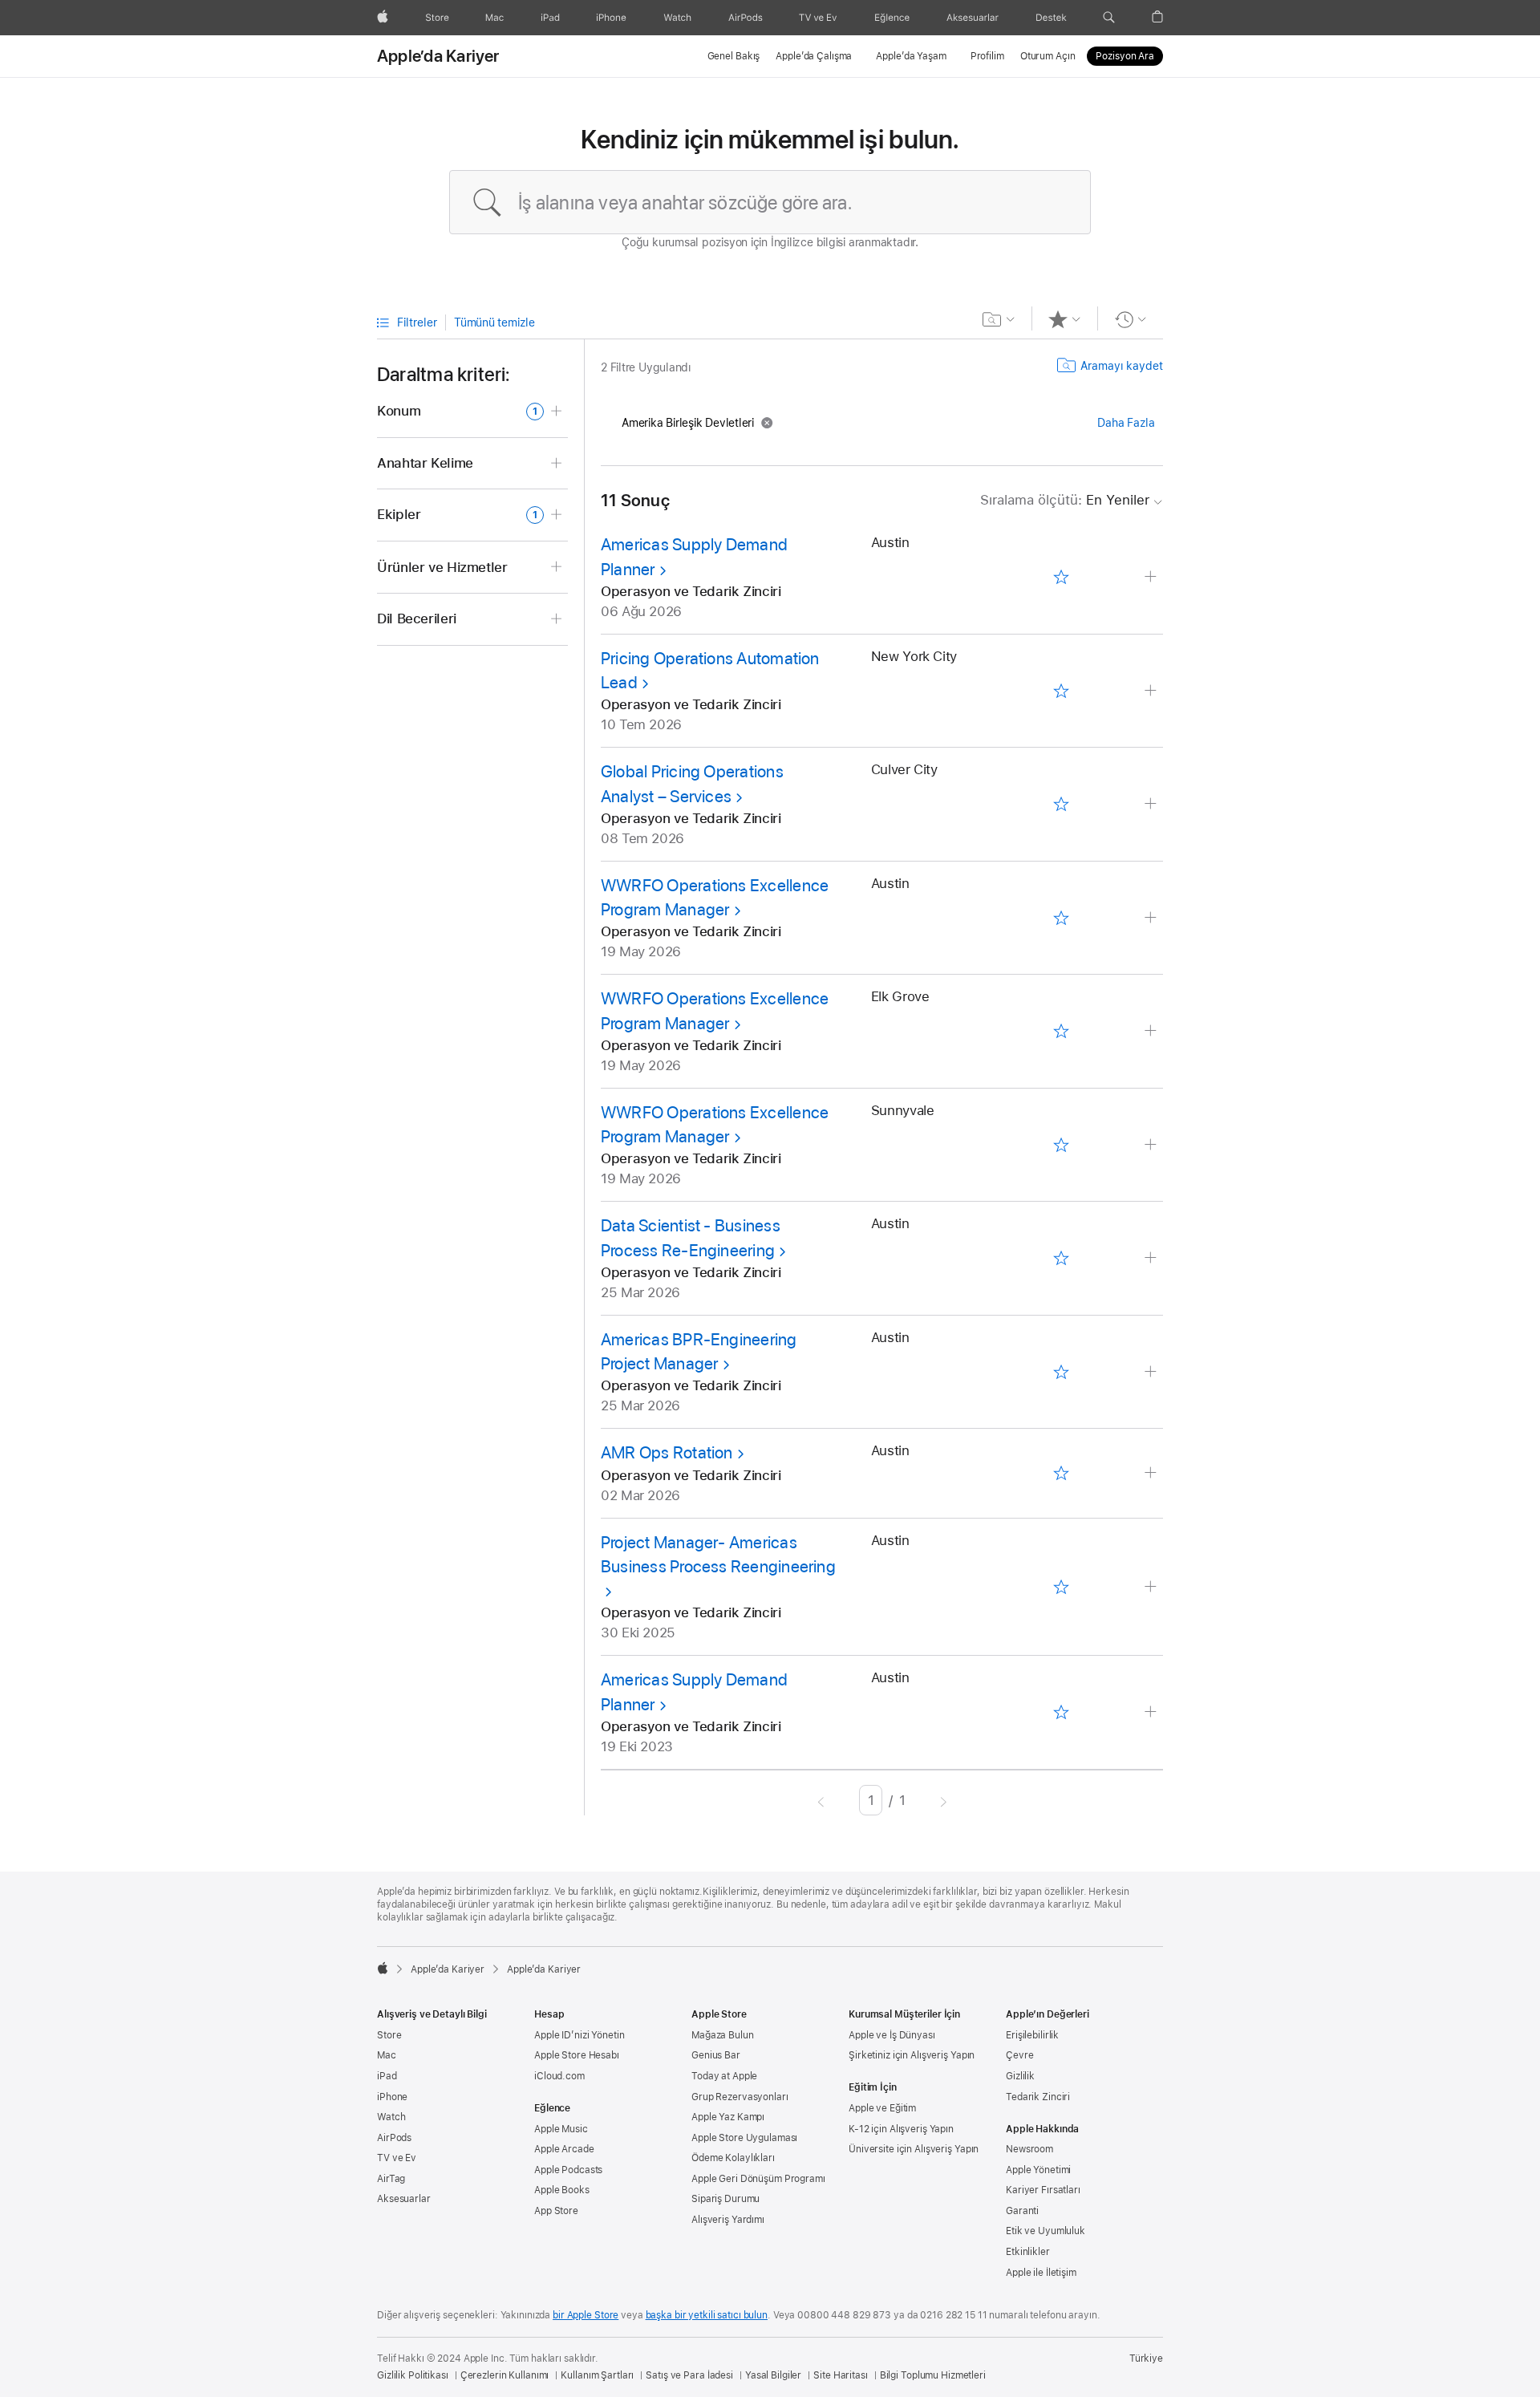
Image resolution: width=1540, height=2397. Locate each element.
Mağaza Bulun (723, 2035)
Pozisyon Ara (1125, 56)
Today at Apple (724, 2076)
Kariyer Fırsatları (1043, 2190)
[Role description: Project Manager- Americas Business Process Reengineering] (1152, 1587)
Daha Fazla (1126, 423)
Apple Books (562, 2190)
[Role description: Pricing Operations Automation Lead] (1152, 691)
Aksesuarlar (404, 2199)
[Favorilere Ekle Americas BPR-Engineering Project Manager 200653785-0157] (1061, 1372)
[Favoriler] (1065, 319)
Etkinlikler (1028, 2252)
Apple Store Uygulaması (744, 2138)
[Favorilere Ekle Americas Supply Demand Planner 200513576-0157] (1061, 1713)
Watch (391, 2117)
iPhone (392, 2097)
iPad (387, 2076)
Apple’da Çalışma (814, 56)
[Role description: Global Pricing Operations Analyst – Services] (1152, 804)
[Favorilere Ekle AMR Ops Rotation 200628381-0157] (1061, 1474)
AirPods (394, 2138)
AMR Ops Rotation (667, 1452)
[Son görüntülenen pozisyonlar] (1131, 319)
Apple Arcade (564, 2149)
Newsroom (1029, 2149)
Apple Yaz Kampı (728, 2117)
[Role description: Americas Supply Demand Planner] (1152, 577)
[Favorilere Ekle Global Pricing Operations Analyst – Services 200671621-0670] (1061, 805)
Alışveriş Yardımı (728, 2220)
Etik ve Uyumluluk (1046, 2231)
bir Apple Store (586, 2315)
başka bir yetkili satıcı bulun (707, 2315)
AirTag (391, 2179)
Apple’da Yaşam (911, 56)
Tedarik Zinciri (1038, 2097)
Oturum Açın (1048, 56)
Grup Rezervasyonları (740, 2097)
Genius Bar (716, 2055)
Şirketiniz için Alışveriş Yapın (912, 2055)
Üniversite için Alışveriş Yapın (914, 2149)
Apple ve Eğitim (882, 2108)
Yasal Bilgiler (773, 2375)
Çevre (1019, 2055)
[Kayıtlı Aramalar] (999, 319)
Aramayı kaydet (1122, 366)
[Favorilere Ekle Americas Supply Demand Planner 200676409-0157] (1061, 578)
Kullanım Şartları (597, 2375)
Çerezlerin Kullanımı (505, 2375)
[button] (1109, 18)
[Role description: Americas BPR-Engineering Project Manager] (1152, 1372)
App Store (556, 2211)
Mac (387, 2055)
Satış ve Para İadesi (689, 2375)
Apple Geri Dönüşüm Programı (758, 2179)
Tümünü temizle (494, 322)
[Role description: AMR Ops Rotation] (1152, 1473)
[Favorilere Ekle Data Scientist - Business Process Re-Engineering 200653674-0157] (1061, 1259)
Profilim (987, 56)
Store (389, 2035)
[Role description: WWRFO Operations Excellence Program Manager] (1152, 918)
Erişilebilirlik (1032, 2035)
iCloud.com (559, 2076)
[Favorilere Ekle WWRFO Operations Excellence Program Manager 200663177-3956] (1061, 1145)
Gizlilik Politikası (413, 2375)
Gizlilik (1020, 2076)
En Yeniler (1065, 500)
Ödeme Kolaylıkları (733, 2158)
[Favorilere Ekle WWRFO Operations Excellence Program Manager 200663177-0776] (1061, 1032)
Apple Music (561, 2129)
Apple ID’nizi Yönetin (579, 2035)
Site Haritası (840, 2375)
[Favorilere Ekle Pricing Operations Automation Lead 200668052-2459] (1061, 691)
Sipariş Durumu (725, 2199)
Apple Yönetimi (1038, 2170)
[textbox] (770, 202)
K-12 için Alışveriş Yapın (901, 2129)
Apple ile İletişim (1041, 2273)
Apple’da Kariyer (438, 56)
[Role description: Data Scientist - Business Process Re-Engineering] (1152, 1258)
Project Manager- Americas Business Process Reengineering (718, 1554)
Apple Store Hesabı (577, 2055)
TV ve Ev (397, 2158)
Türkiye (1146, 2358)
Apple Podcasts (568, 2170)
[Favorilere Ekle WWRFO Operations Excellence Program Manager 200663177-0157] (1061, 918)
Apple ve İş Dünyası (892, 2035)
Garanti (1022, 2211)
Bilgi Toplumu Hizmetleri (933, 2375)
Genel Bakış (734, 56)
